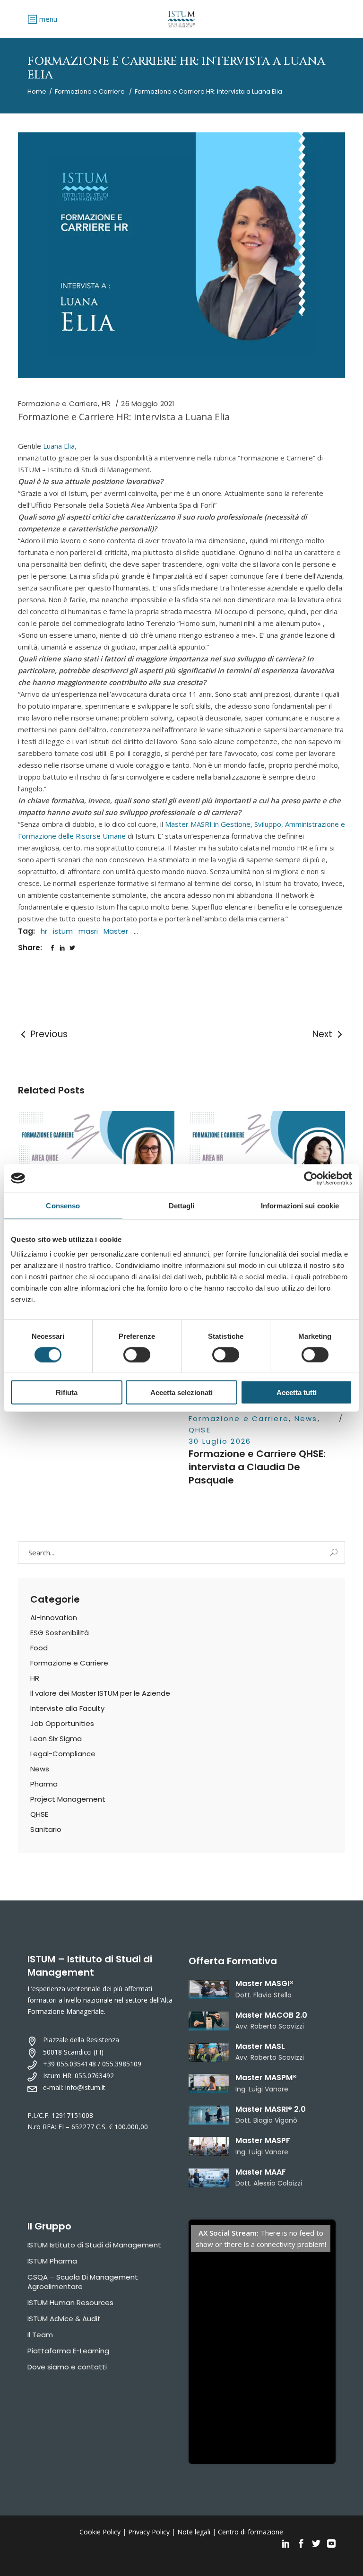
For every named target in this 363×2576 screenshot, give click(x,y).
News (306, 1418)
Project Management (68, 1799)
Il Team (40, 2335)
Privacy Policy (149, 2532)
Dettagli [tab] (182, 1205)
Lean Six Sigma (56, 1739)
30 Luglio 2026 (220, 1441)
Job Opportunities (62, 1723)
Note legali (194, 2532)
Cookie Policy (100, 2532)
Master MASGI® (264, 1983)
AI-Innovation (54, 1618)
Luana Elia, (60, 446)
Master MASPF (263, 2140)
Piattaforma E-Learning (68, 2351)
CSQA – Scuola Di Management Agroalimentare (83, 2282)
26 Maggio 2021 (148, 403)
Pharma (44, 1784)
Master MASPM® (266, 2077)
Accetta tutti (297, 1392)
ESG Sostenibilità (60, 1633)
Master (116, 931)
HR (106, 403)
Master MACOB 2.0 (271, 2015)
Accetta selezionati (181, 1392)
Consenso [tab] (63, 1205)
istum (63, 931)
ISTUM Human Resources (70, 2303)
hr (44, 931)
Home (37, 91)
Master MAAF (261, 2172)
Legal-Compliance (63, 1754)
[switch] (137, 1354)
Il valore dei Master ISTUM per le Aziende (100, 1693)
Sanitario (46, 1829)
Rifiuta (67, 1392)
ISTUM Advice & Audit (64, 2319)
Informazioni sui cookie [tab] (300, 1205)
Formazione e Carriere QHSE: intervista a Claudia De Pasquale (257, 1467)
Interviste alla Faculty (67, 1708)
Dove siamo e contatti (67, 2367)
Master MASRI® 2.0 (271, 2109)
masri (88, 931)
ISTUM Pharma (52, 2261)
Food (39, 1648)
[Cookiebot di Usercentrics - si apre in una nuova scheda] (311, 1178)
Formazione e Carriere (90, 91)
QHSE (200, 1430)
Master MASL (260, 2046)
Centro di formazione (251, 2532)
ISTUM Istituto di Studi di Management (94, 2245)
